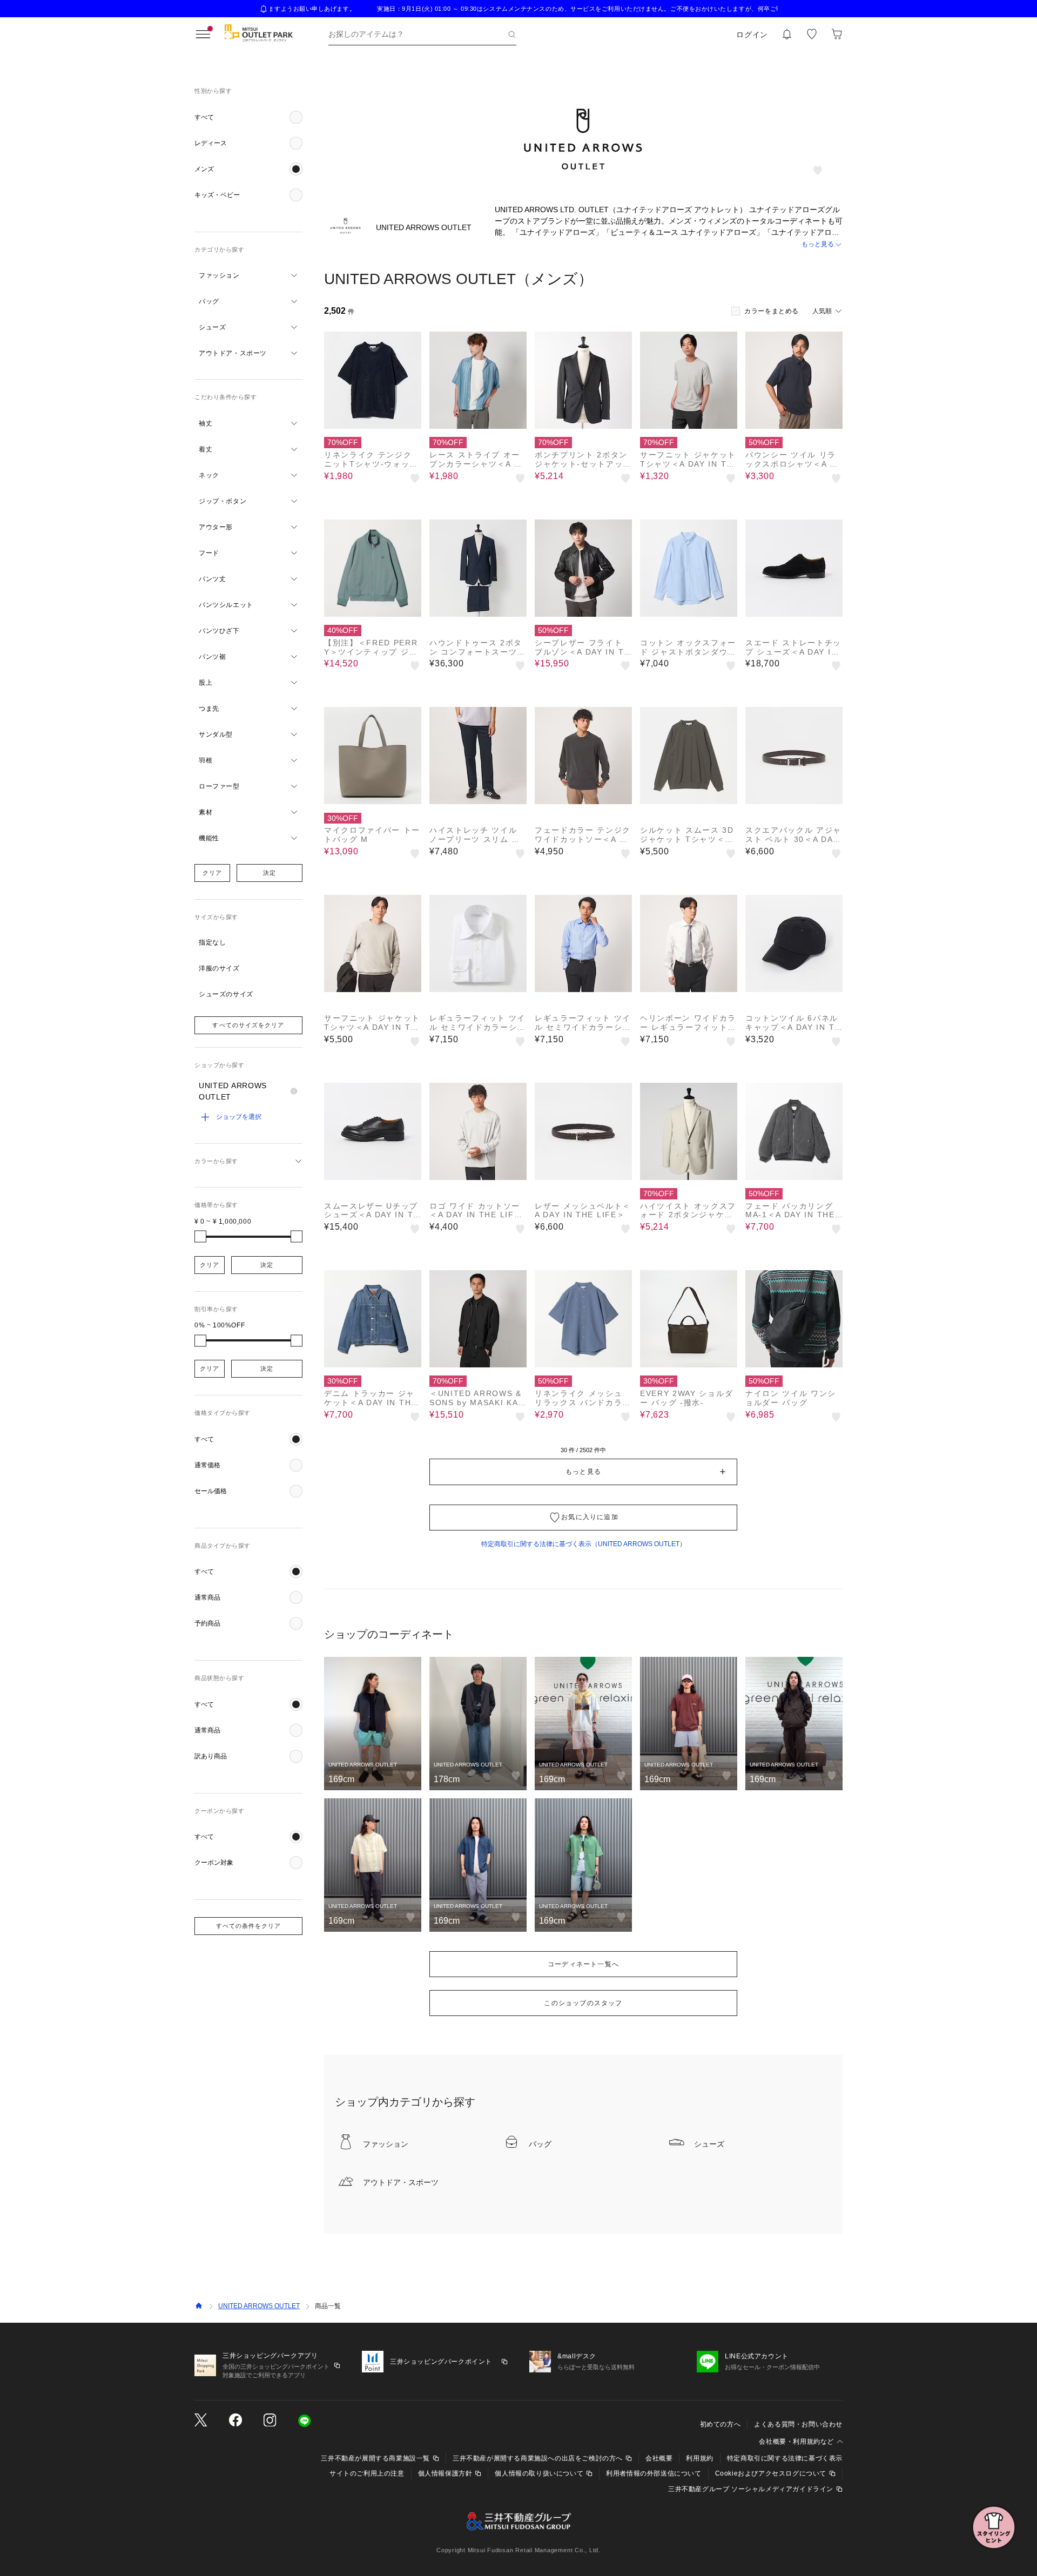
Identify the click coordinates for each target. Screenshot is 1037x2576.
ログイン (752, 35)
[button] (248, 117)
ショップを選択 (239, 1117)
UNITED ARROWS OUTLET (259, 2306)
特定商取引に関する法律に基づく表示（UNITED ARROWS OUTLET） (584, 1544)
